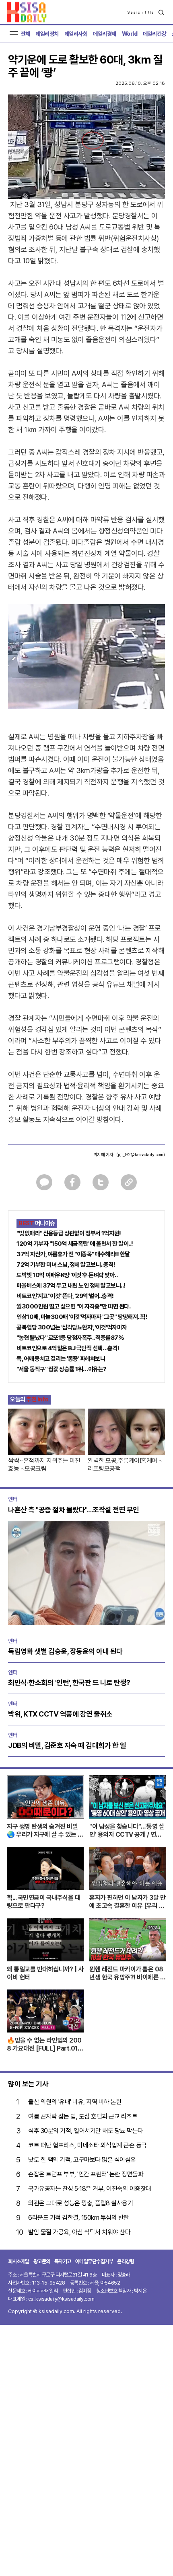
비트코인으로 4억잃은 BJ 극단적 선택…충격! (68, 1348)
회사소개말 (19, 2261)
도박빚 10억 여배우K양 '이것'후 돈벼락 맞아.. (67, 1275)
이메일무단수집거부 (94, 2261)
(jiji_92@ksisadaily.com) (141, 1155)
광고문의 (42, 2261)
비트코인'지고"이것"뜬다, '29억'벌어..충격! (65, 1296)
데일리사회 (76, 34)
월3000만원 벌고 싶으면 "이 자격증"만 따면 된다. (73, 1306)
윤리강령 (126, 2261)
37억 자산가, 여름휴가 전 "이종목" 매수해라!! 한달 (73, 1254)
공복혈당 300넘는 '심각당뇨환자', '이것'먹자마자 (72, 1327)
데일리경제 (105, 34)
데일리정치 (47, 34)
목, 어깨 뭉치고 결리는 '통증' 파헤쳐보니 (61, 1359)
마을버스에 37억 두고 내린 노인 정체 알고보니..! (71, 1286)
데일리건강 (154, 34)
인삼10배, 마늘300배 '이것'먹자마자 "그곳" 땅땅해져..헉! (82, 1317)
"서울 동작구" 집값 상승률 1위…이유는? (62, 1369)
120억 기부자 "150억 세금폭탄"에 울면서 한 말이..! (75, 1244)
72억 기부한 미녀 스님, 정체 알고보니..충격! (66, 1265)
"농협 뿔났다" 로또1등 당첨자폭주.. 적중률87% (70, 1338)
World (130, 34)
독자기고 (63, 2261)
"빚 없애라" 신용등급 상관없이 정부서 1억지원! (69, 1233)
